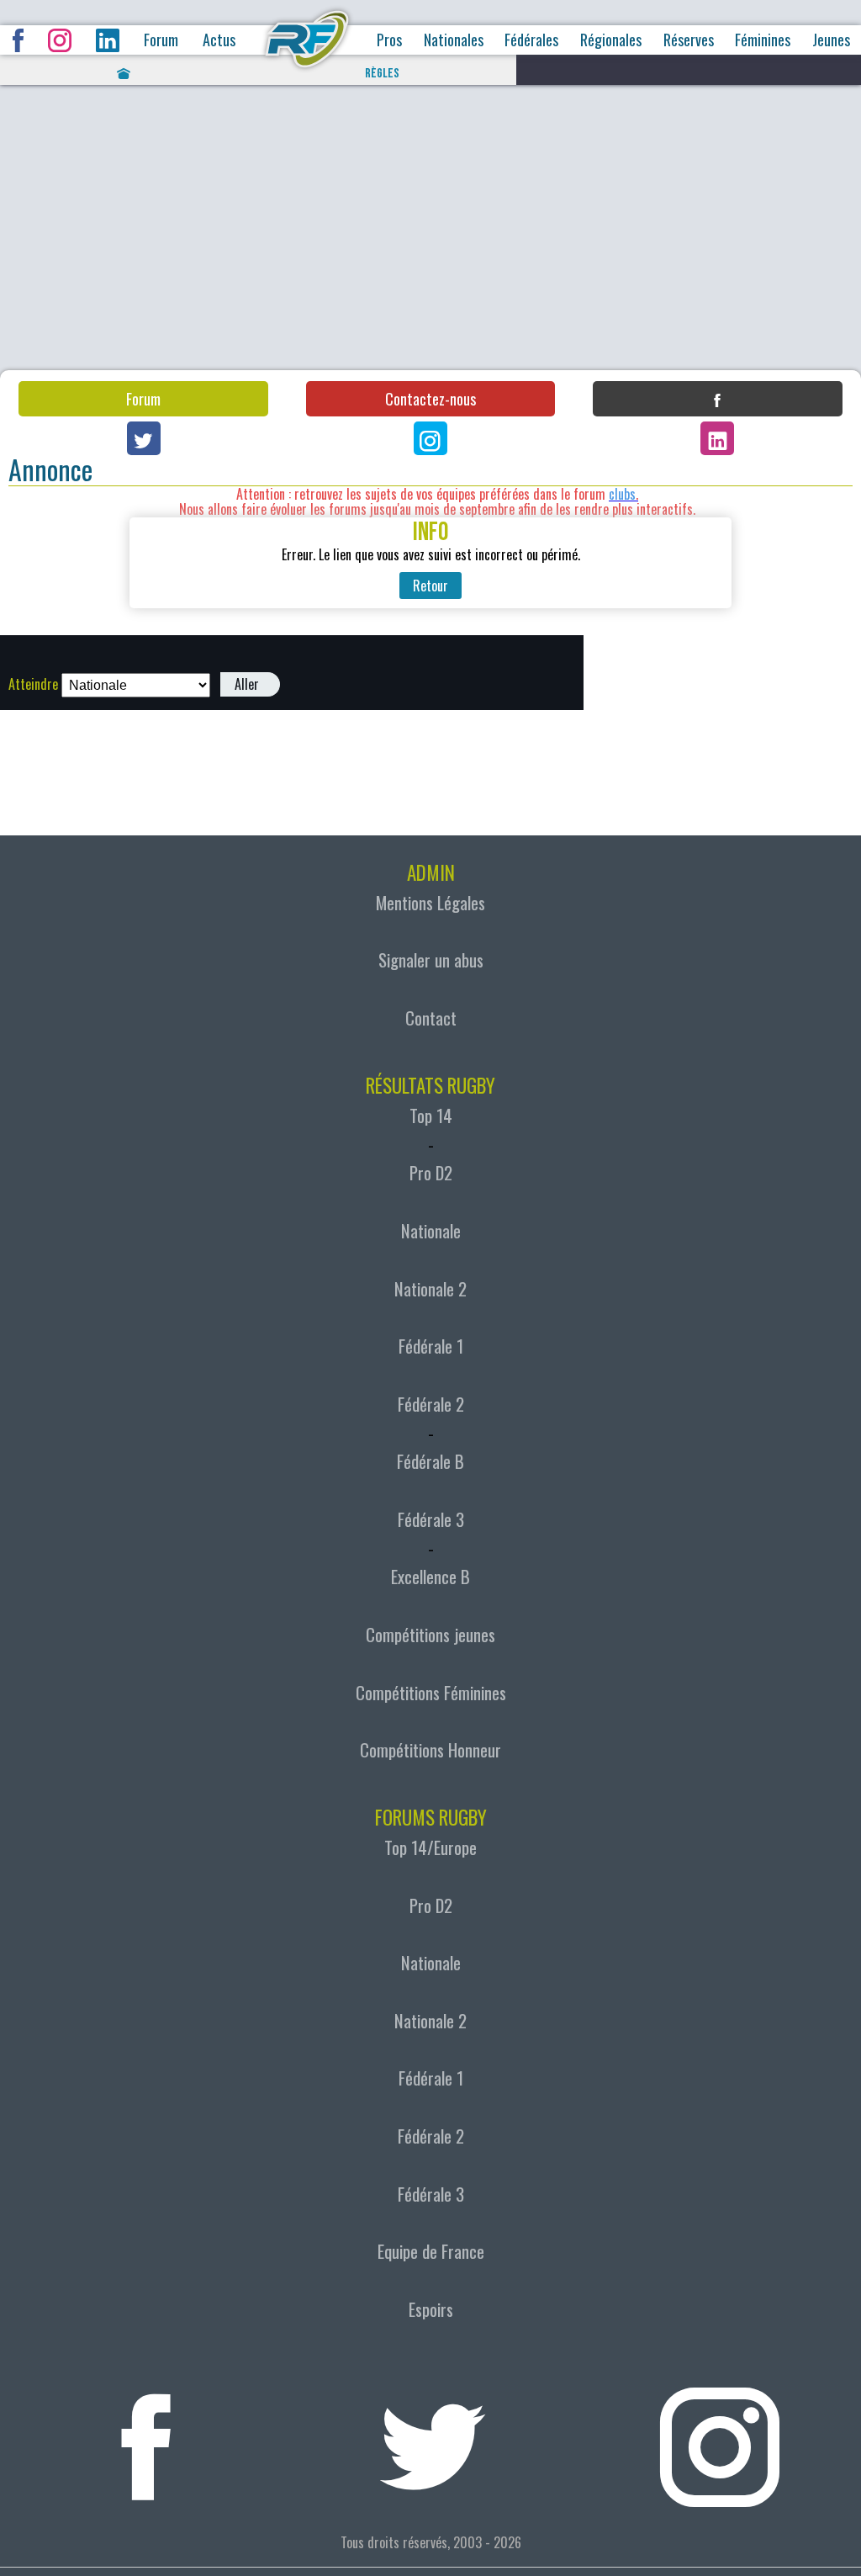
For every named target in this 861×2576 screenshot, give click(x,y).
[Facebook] (718, 399)
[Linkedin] (717, 438)
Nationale (431, 1231)
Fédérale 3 (431, 1519)
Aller (247, 684)
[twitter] (433, 2437)
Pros (389, 40)
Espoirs (431, 2309)
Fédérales (531, 40)
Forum (161, 40)
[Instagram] (430, 438)
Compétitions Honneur (430, 1750)
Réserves (689, 40)
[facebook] (146, 2437)
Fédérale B (430, 1461)
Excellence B (430, 1577)
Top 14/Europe (430, 1847)
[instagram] (719, 2437)
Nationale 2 (430, 1289)
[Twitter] (144, 438)
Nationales (454, 40)
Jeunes (831, 40)
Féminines (763, 40)
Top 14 (431, 1116)
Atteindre (33, 684)
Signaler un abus (431, 960)
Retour (430, 586)
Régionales (611, 40)
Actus (219, 40)
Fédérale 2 (431, 1404)
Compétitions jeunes (430, 1635)
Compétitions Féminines (431, 1693)
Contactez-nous (430, 399)
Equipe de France (431, 2251)
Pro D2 (431, 1173)
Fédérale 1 (431, 1346)
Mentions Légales (430, 903)
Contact (431, 1018)
